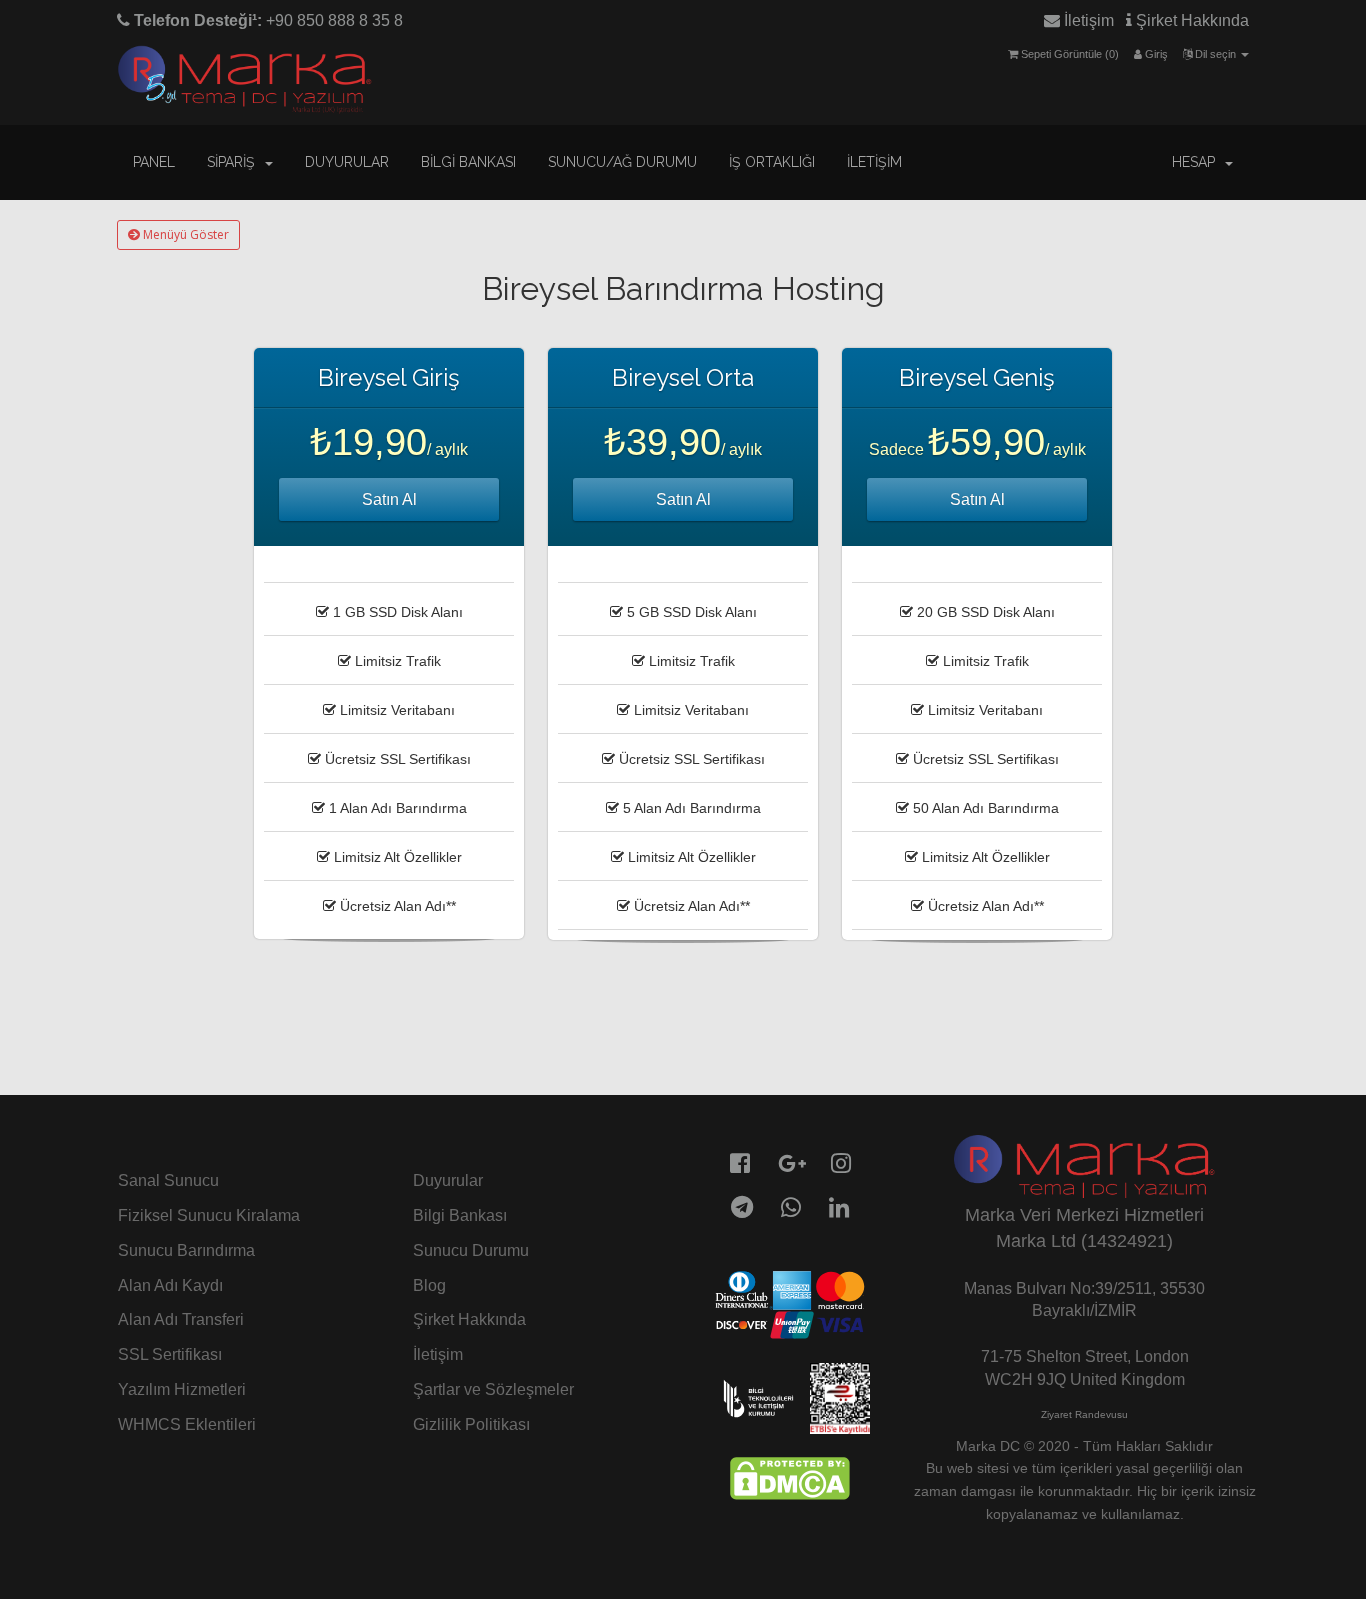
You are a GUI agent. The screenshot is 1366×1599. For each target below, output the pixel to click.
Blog (429, 1285)
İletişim (1087, 20)
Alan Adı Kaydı (170, 1285)
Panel (154, 162)
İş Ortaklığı (772, 162)
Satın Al (389, 499)
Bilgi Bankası (468, 162)
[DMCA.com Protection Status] (790, 1477)
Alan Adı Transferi (181, 1319)
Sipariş (235, 162)
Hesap (1197, 162)
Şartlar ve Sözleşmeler (493, 1389)
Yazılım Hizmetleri (182, 1389)
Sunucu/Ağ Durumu (622, 162)
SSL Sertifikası (170, 1354)
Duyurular (347, 162)
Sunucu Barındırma (186, 1250)
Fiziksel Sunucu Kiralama (209, 1215)
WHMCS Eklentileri (187, 1424)
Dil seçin (1215, 54)
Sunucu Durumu (471, 1250)
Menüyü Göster (184, 234)
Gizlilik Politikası (471, 1424)
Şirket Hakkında (1190, 20)
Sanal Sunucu (168, 1180)
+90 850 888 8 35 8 (266, 20)
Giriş (1155, 54)
